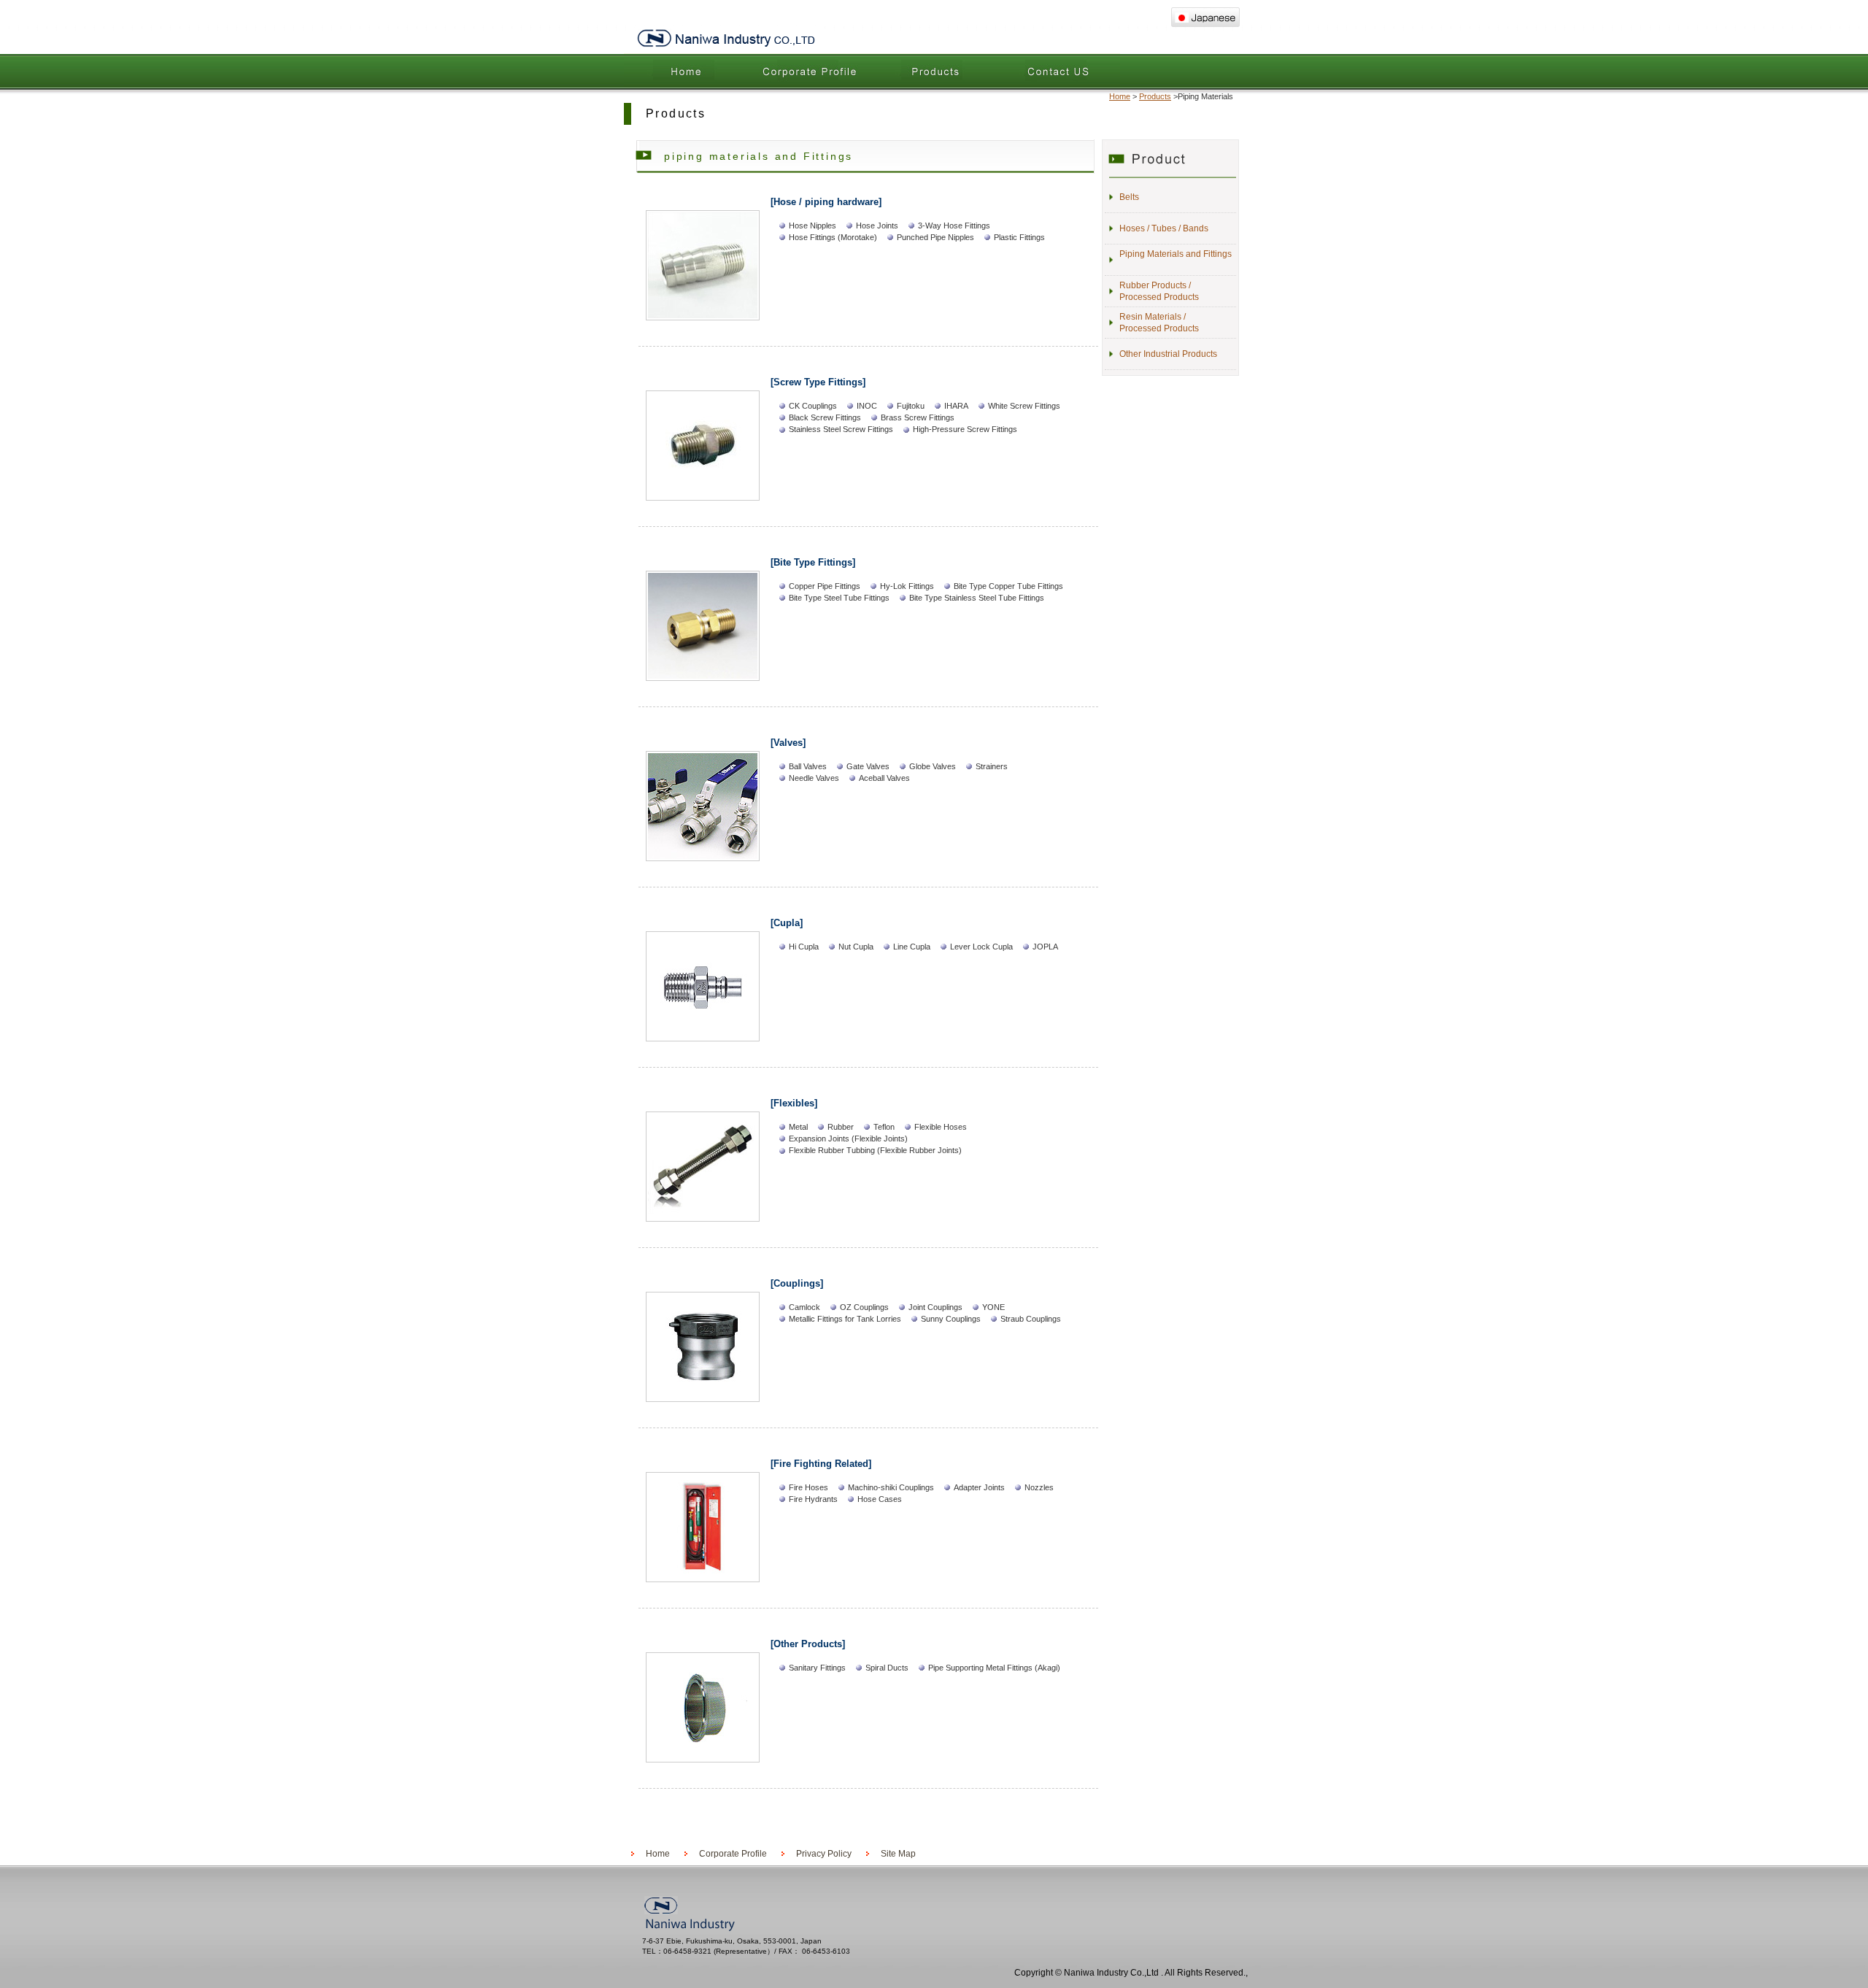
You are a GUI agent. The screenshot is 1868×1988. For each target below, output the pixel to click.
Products (934, 71)
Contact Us (1058, 71)
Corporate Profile (810, 71)
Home (686, 71)
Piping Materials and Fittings (1176, 254)
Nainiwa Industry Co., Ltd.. (726, 38)
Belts (1129, 197)
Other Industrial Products (1168, 354)
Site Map (898, 1854)
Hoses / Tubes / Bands (1164, 228)
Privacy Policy (824, 1854)
